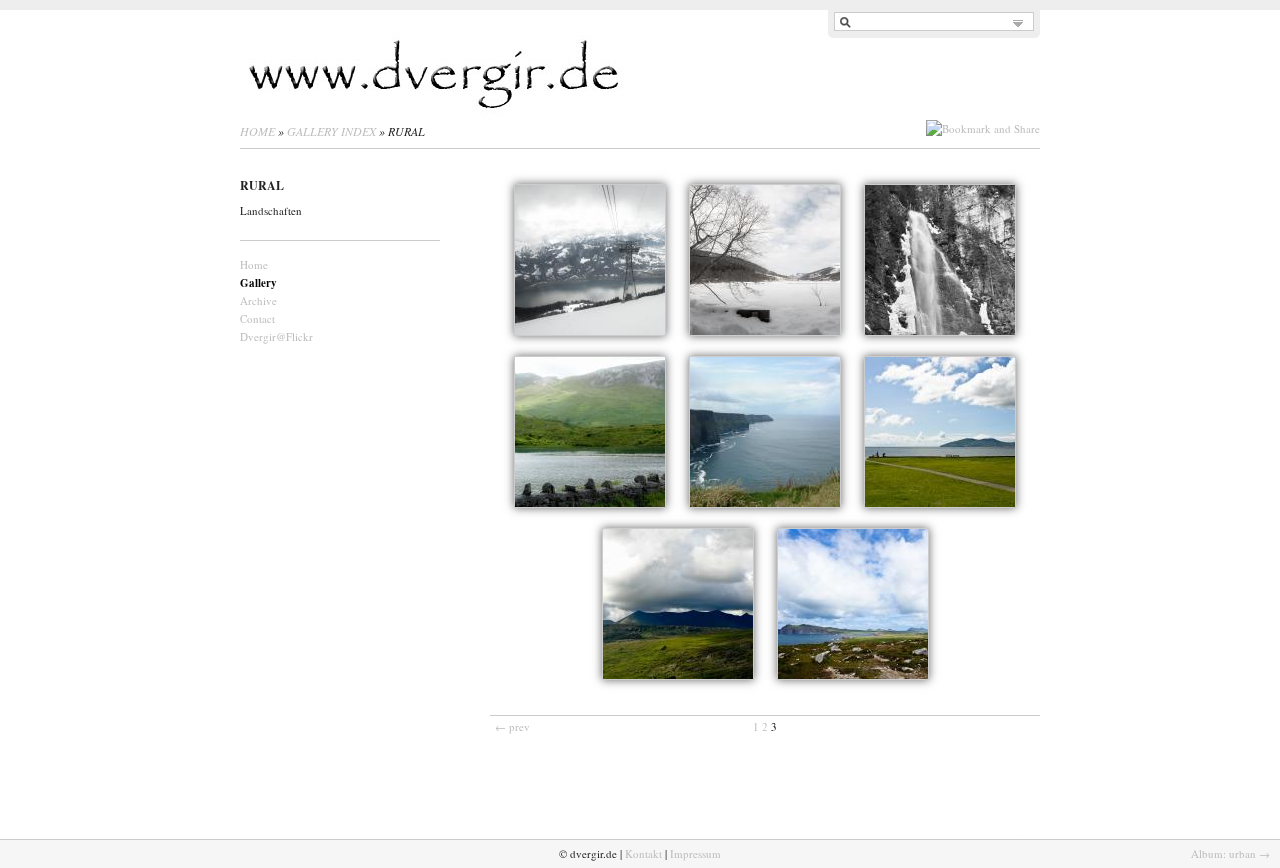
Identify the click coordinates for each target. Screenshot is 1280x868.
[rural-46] (590, 260)
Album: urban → (1230, 853)
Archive (258, 300)
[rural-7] (940, 432)
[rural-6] (765, 432)
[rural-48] (940, 260)
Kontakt (643, 853)
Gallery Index (331, 131)
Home (257, 131)
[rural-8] (678, 604)
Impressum (695, 853)
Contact (257, 318)
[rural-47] (765, 260)
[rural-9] (853, 604)
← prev (512, 726)
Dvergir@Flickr (276, 336)
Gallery (258, 283)
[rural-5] (590, 432)
